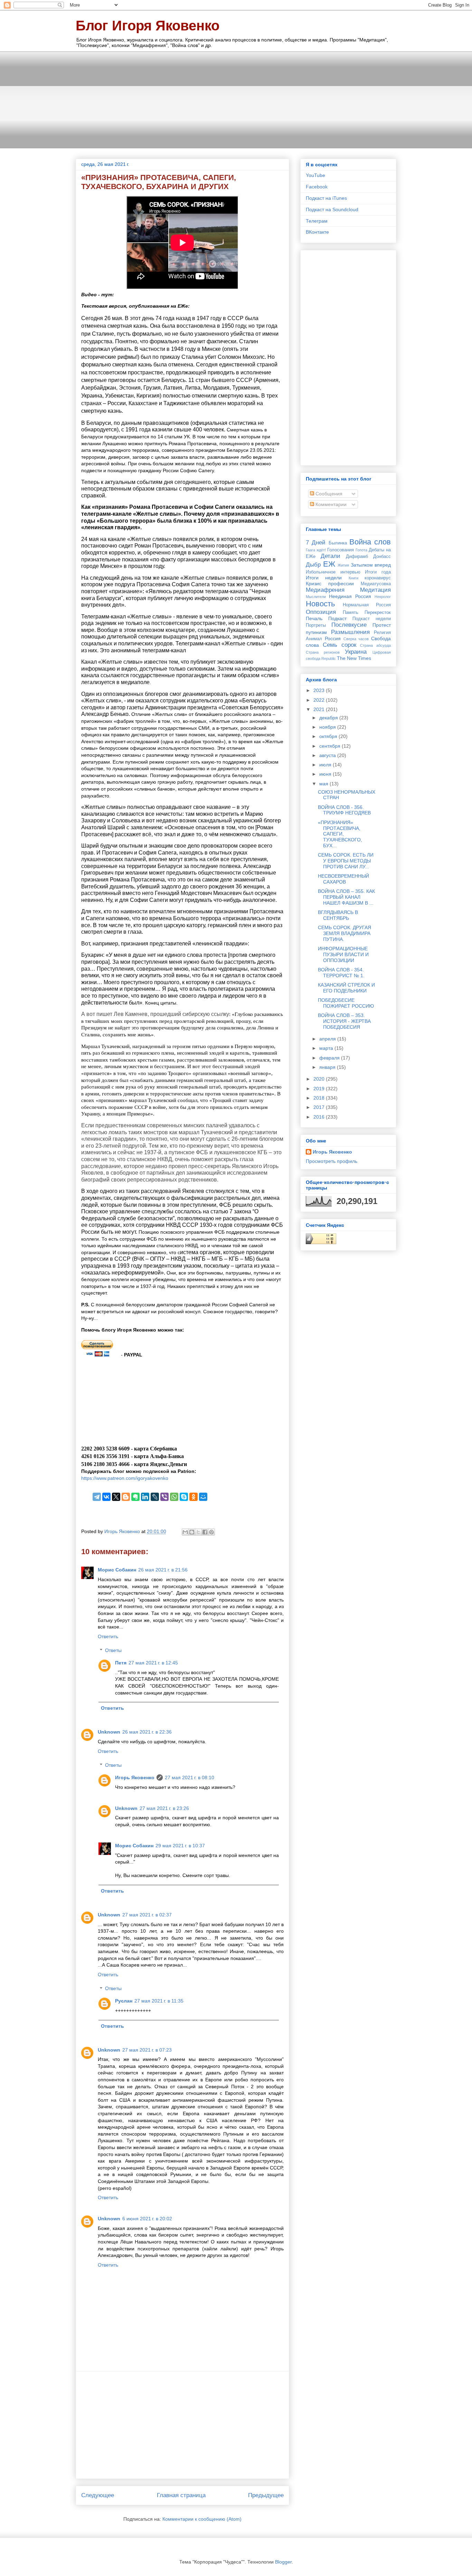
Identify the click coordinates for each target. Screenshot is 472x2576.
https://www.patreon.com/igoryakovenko (125, 1478)
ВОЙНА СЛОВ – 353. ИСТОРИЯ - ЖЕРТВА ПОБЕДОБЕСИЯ (344, 1021)
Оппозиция (321, 612)
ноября (328, 727)
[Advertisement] (236, 100)
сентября (331, 746)
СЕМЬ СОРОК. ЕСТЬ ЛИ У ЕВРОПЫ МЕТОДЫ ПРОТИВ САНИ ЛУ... (346, 861)
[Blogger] (126, 1497)
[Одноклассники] (193, 1497)
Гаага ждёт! (316, 550)
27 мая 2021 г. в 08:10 (190, 1777)
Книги (353, 578)
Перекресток (378, 613)
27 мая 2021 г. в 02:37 (147, 1915)
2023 (320, 690)
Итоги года (378, 572)
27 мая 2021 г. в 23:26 (164, 1808)
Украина (356, 652)
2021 (320, 709)
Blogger (283, 2562)
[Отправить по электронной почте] (185, 1532)
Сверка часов (356, 639)
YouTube (315, 175)
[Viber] (164, 1497)
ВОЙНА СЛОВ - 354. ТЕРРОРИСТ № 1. (341, 973)
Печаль (314, 618)
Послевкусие (349, 625)
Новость (320, 604)
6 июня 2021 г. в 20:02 (147, 2219)
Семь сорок (339, 645)
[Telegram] (97, 1497)
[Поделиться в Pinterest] (211, 1532)
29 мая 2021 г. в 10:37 (180, 1846)
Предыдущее (266, 2495)
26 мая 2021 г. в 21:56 (163, 1570)
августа (328, 755)
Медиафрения (325, 590)
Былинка (338, 543)
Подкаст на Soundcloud (332, 209)
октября (329, 736)
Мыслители (316, 597)
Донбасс (382, 557)
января (328, 1067)
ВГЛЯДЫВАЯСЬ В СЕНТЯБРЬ (338, 915)
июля (326, 765)
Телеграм (317, 221)
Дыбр (313, 565)
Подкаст (337, 618)
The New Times (354, 658)
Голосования (341, 550)
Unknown (109, 1732)
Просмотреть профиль (332, 1161)
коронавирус (378, 578)
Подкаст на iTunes (326, 198)
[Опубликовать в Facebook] (205, 1532)
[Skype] (184, 1497)
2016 (320, 1117)
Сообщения (328, 494)
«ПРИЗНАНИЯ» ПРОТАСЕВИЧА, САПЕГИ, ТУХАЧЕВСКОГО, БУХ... (340, 834)
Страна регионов (323, 652)
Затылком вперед (371, 565)
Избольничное (321, 572)
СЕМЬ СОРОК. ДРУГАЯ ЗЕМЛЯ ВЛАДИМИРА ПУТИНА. (344, 933)
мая (324, 784)
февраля (330, 1058)
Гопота (361, 550)
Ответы (113, 1651)
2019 (320, 1089)
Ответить (108, 1636)
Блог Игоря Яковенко (148, 26)
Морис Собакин (117, 1570)
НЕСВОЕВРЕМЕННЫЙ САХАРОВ (343, 879)
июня (326, 774)
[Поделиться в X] (198, 1532)
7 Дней (316, 543)
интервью (350, 572)
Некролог (383, 597)
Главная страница (181, 2495)
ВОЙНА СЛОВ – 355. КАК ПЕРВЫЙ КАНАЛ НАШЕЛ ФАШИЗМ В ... (346, 897)
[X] (116, 1497)
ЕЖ (329, 564)
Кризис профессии (330, 584)
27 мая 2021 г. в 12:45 (153, 1663)
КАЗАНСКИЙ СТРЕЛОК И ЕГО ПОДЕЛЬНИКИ (346, 988)
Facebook (317, 187)
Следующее (98, 2495)
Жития (343, 565)
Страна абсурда (375, 645)
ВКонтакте (317, 232)
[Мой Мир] (203, 1497)
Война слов (370, 542)
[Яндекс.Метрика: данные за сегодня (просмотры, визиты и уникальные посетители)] (321, 1239)
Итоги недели (324, 578)
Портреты (316, 625)
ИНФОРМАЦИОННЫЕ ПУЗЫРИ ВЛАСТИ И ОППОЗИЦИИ (343, 954)
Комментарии (330, 504)
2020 (320, 1079)
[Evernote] (135, 1497)
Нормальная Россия (367, 605)
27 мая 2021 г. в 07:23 (147, 2050)
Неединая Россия (350, 596)
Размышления (350, 632)
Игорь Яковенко (135, 1777)
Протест (382, 625)
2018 (320, 1098)
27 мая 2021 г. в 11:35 (159, 2001)
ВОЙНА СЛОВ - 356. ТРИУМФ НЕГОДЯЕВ (344, 810)
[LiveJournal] (155, 1497)
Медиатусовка (376, 584)
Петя (121, 1663)
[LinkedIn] (145, 1497)
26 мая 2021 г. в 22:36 (147, 1732)
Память (351, 613)
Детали (331, 556)
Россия (333, 638)
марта (327, 1048)
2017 (320, 1107)
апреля (328, 1039)
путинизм (316, 632)
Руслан (124, 2001)
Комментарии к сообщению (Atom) (202, 2519)
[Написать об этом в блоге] (192, 1532)
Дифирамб (357, 557)
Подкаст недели (372, 619)
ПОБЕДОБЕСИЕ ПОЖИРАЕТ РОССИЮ (346, 1003)
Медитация (375, 590)
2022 (320, 700)
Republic (329, 659)
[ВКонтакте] (106, 1497)
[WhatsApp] (174, 1497)
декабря (329, 718)
